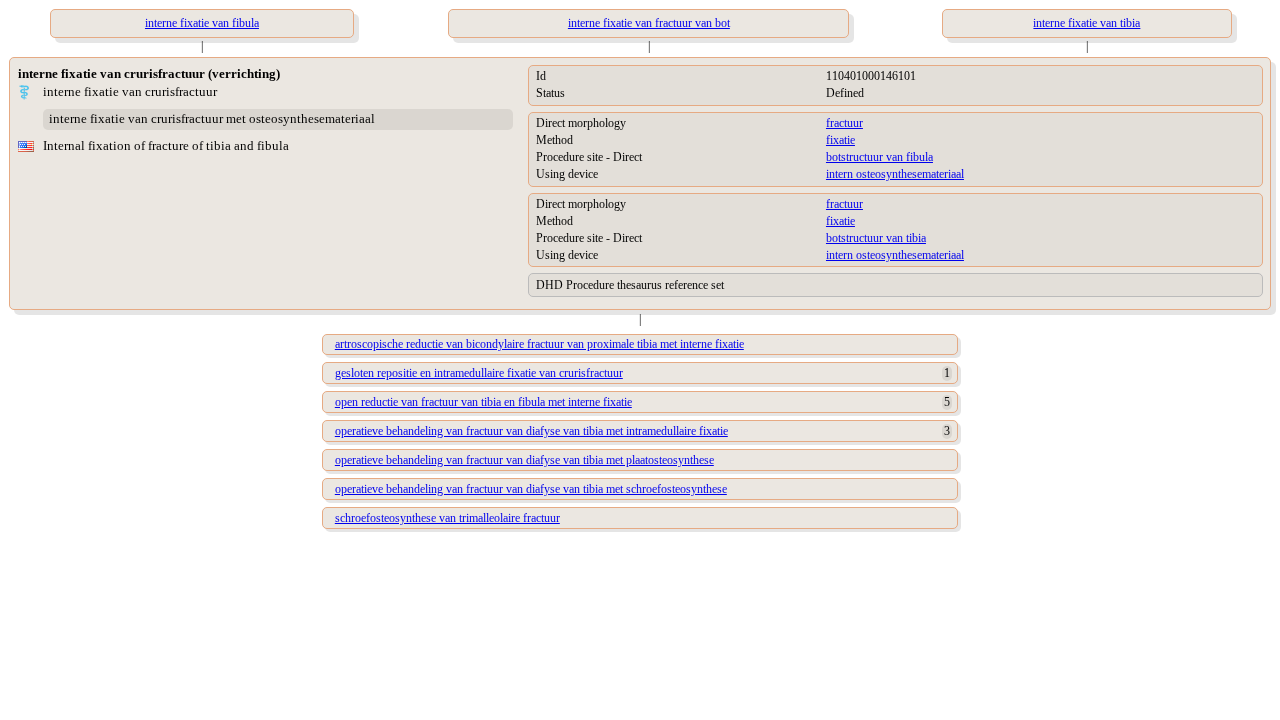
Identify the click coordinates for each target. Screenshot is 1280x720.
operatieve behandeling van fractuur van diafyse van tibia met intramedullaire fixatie (531, 431)
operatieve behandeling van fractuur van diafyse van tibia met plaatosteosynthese (524, 460)
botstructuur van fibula (879, 157)
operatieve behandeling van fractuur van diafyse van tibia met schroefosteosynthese (531, 489)
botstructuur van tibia (876, 238)
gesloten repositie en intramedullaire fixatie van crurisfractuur (479, 373)
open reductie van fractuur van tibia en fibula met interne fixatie (483, 402)
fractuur (844, 123)
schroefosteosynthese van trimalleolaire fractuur (447, 518)
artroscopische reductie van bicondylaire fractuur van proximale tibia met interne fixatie (539, 344)
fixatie (840, 140)
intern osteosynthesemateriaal (895, 174)
